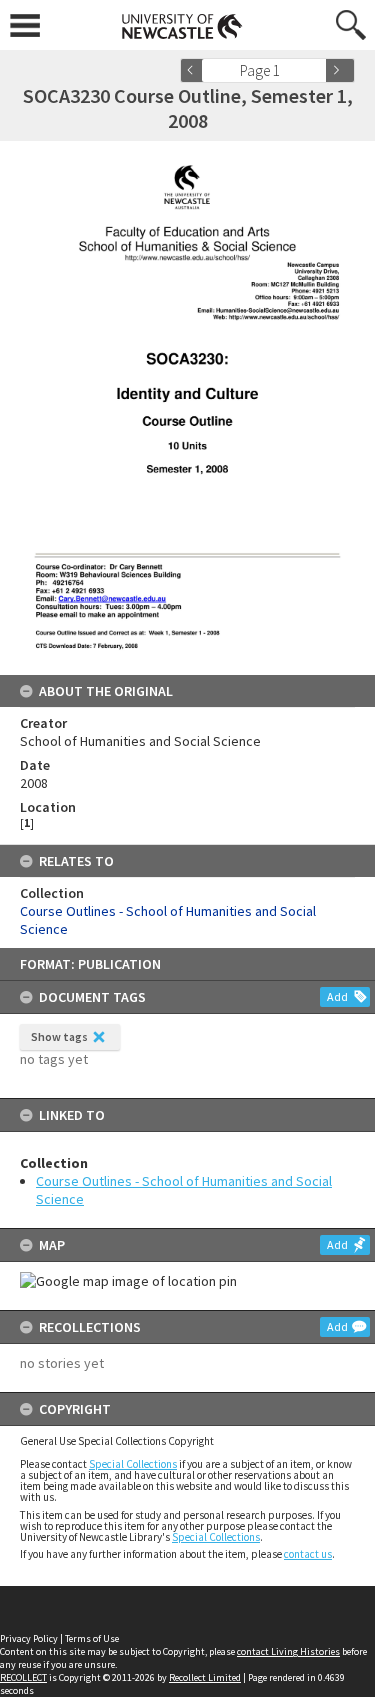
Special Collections (133, 1464)
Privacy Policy (29, 1638)
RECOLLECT (23, 1677)
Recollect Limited (205, 1677)
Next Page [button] (340, 70)
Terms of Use (92, 1638)
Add (337, 996)
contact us (308, 1554)
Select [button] (317, 70)
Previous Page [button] (195, 70)
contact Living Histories (288, 1651)
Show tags (59, 1036)
